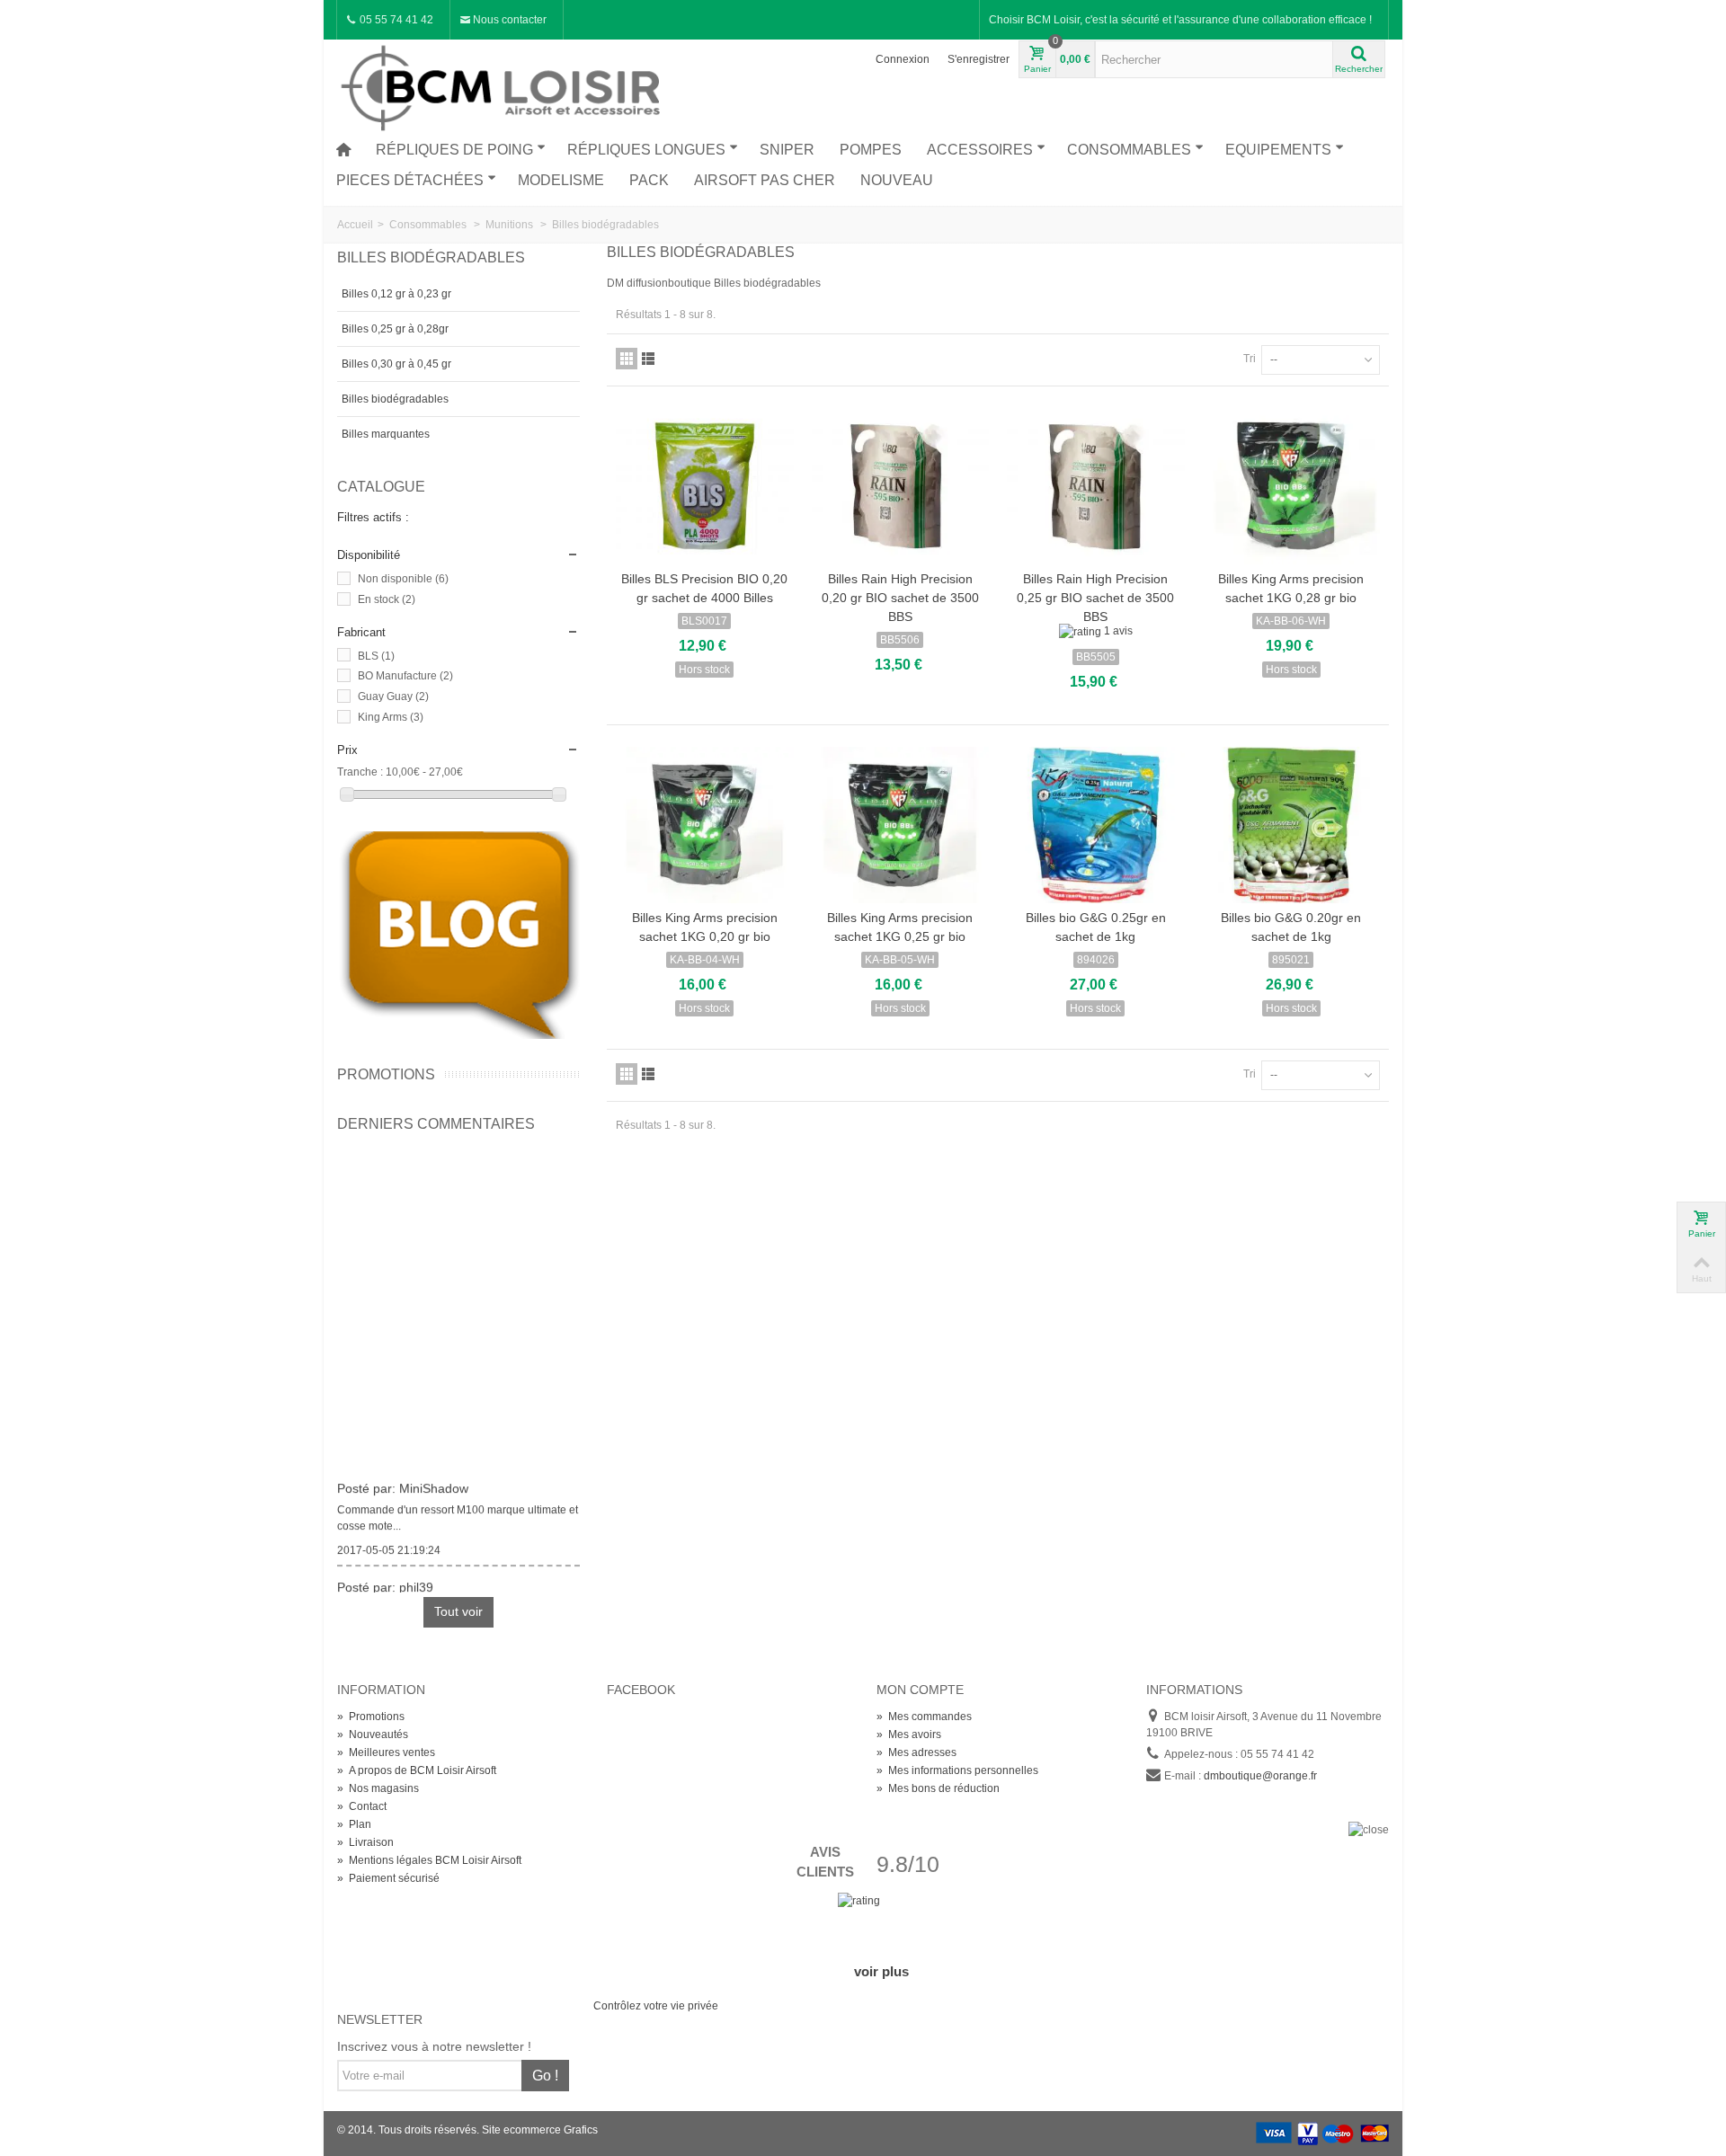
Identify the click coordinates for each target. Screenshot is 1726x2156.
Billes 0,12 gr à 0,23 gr (396, 294)
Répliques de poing (454, 150)
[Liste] (648, 359)
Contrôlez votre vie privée (656, 2006)
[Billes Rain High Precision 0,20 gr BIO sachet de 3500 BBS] (901, 486)
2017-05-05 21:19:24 (389, 1543)
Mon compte (920, 1690)
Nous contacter (508, 20)
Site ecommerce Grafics (540, 2130)
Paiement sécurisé (388, 1878)
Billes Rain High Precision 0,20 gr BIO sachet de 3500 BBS (900, 598)
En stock (387, 599)
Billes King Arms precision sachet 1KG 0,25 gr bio (900, 927)
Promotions (386, 1074)
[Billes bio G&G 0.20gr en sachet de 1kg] (1292, 825)
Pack (649, 180)
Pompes (871, 150)
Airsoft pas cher (765, 180)
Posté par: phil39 (385, 1580)
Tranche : (360, 772)
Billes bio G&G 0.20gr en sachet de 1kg (1291, 927)
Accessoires (980, 150)
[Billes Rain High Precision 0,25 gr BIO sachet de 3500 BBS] (1096, 486)
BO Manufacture (405, 676)
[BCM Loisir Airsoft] (503, 85)
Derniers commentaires (436, 1124)
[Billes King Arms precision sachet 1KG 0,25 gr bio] (901, 825)
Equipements (1278, 150)
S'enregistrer (979, 59)
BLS (376, 656)
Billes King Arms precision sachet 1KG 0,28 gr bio (1291, 588)
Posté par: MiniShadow (403, 1481)
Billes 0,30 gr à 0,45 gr (396, 364)
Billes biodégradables (395, 399)
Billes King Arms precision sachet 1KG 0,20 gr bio (705, 927)
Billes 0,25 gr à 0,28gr (395, 329)
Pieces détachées (410, 180)
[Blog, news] (458, 935)
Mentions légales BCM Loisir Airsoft (429, 1860)
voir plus (881, 1971)
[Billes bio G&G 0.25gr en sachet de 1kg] (1096, 825)
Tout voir (458, 1611)
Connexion (903, 59)
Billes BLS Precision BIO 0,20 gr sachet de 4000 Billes (704, 588)
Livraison (365, 1842)
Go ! (545, 2076)
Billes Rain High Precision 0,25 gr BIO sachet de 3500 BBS (1095, 598)
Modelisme (561, 180)
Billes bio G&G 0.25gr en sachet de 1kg (1096, 927)
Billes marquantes (386, 434)
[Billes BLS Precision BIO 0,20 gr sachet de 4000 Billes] (705, 486)
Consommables (1129, 150)
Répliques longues (646, 150)
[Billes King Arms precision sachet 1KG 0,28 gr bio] (1292, 486)
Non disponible (403, 579)
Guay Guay (393, 696)
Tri (1250, 359)
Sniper (787, 150)
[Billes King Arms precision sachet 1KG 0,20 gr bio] (705, 825)
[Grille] (627, 359)
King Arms (391, 717)
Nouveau (897, 180)
